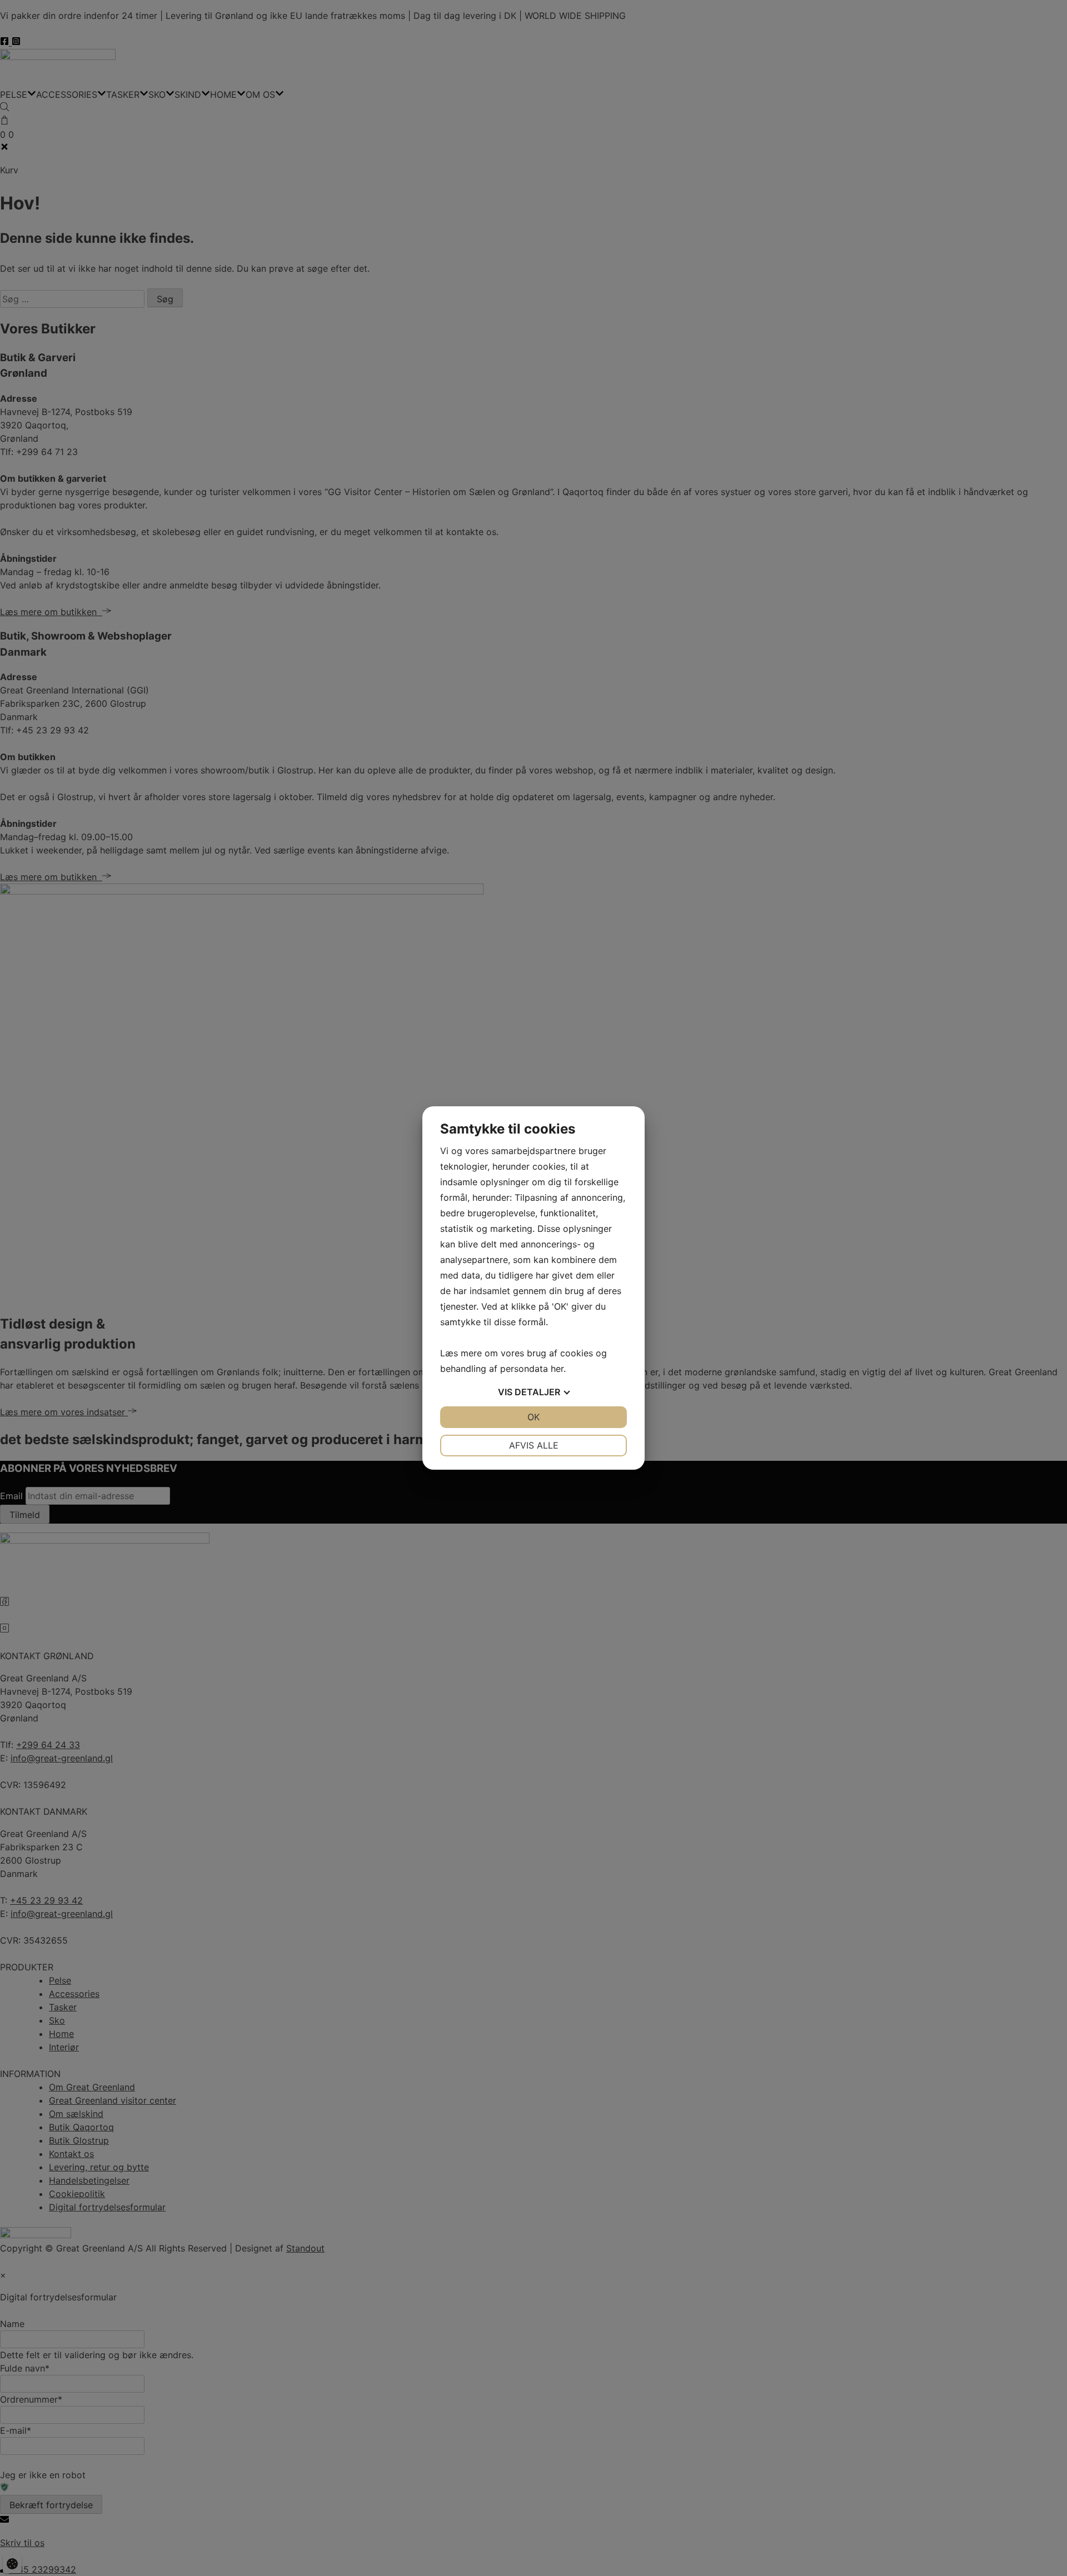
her (557, 1369)
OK (533, 1417)
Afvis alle (534, 1445)
